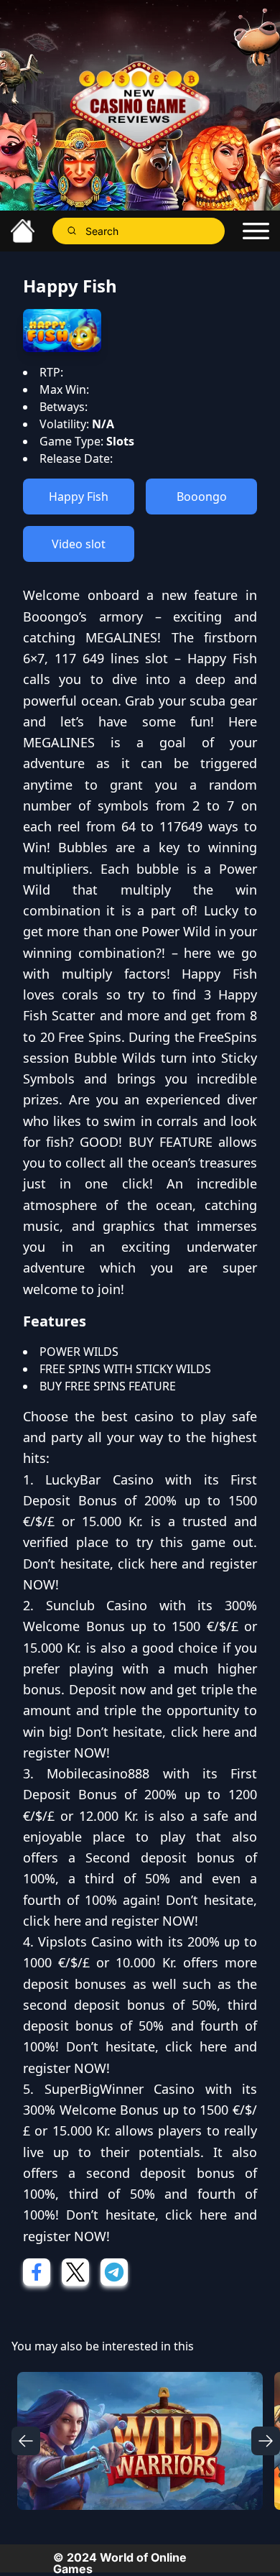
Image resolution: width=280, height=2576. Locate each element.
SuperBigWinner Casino (120, 2089)
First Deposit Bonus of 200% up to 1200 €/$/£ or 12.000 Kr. (140, 1795)
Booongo (202, 497)
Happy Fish (79, 497)
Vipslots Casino (85, 1942)
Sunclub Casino (97, 1605)
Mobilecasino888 (98, 1773)
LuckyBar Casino (99, 1479)
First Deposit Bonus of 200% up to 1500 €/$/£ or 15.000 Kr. (140, 1501)
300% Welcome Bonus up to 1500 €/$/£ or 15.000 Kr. (140, 1626)
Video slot (79, 544)
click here (148, 1564)
